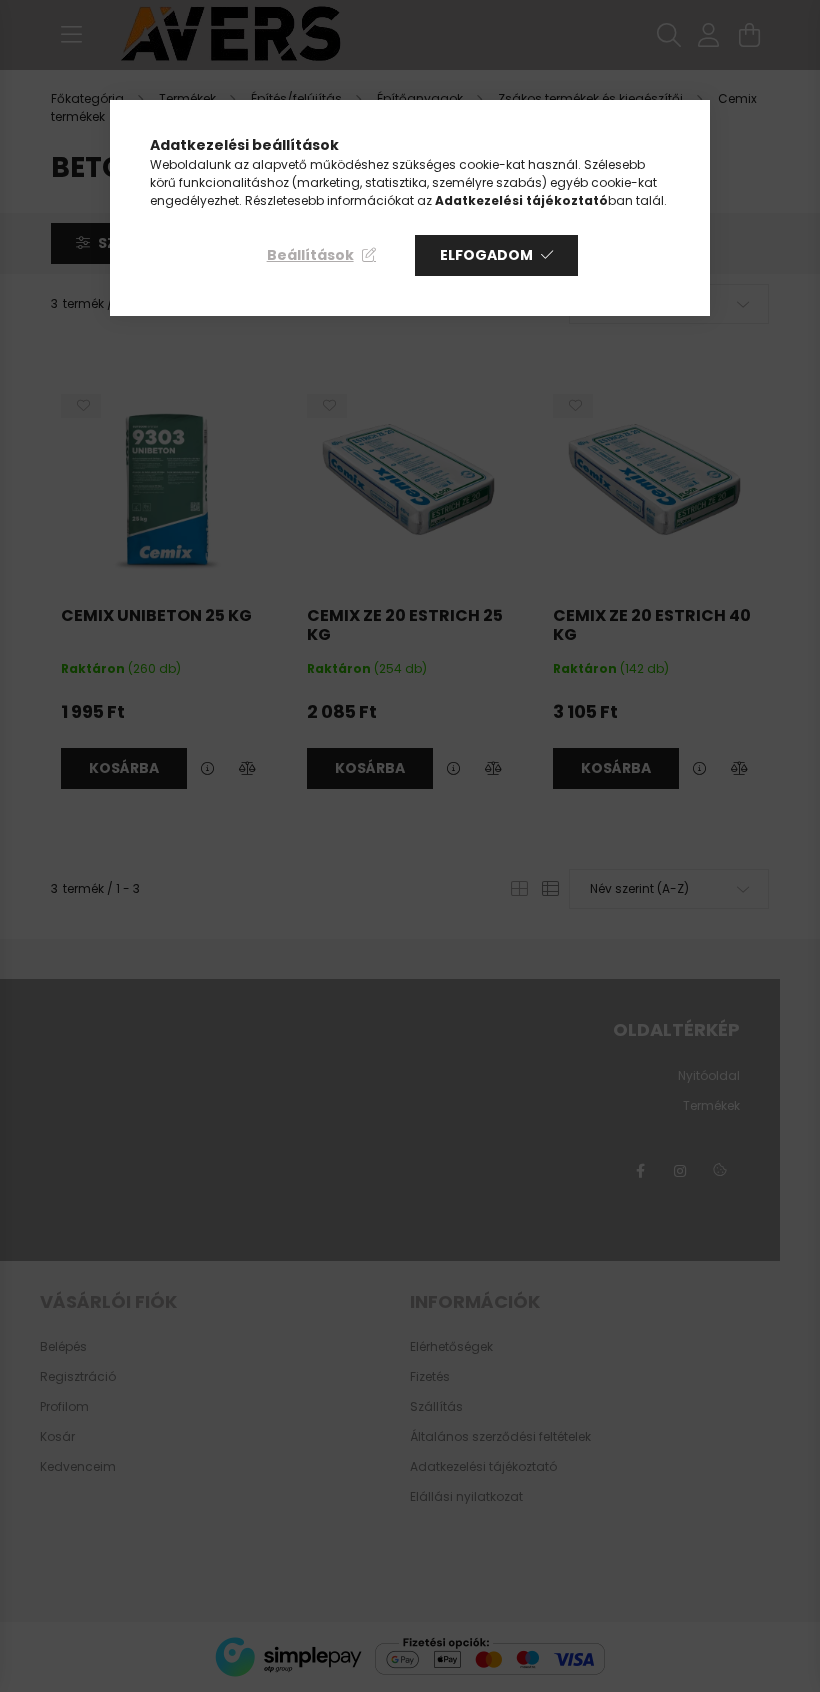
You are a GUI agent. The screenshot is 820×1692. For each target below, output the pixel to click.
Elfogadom (486, 255)
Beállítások (310, 255)
